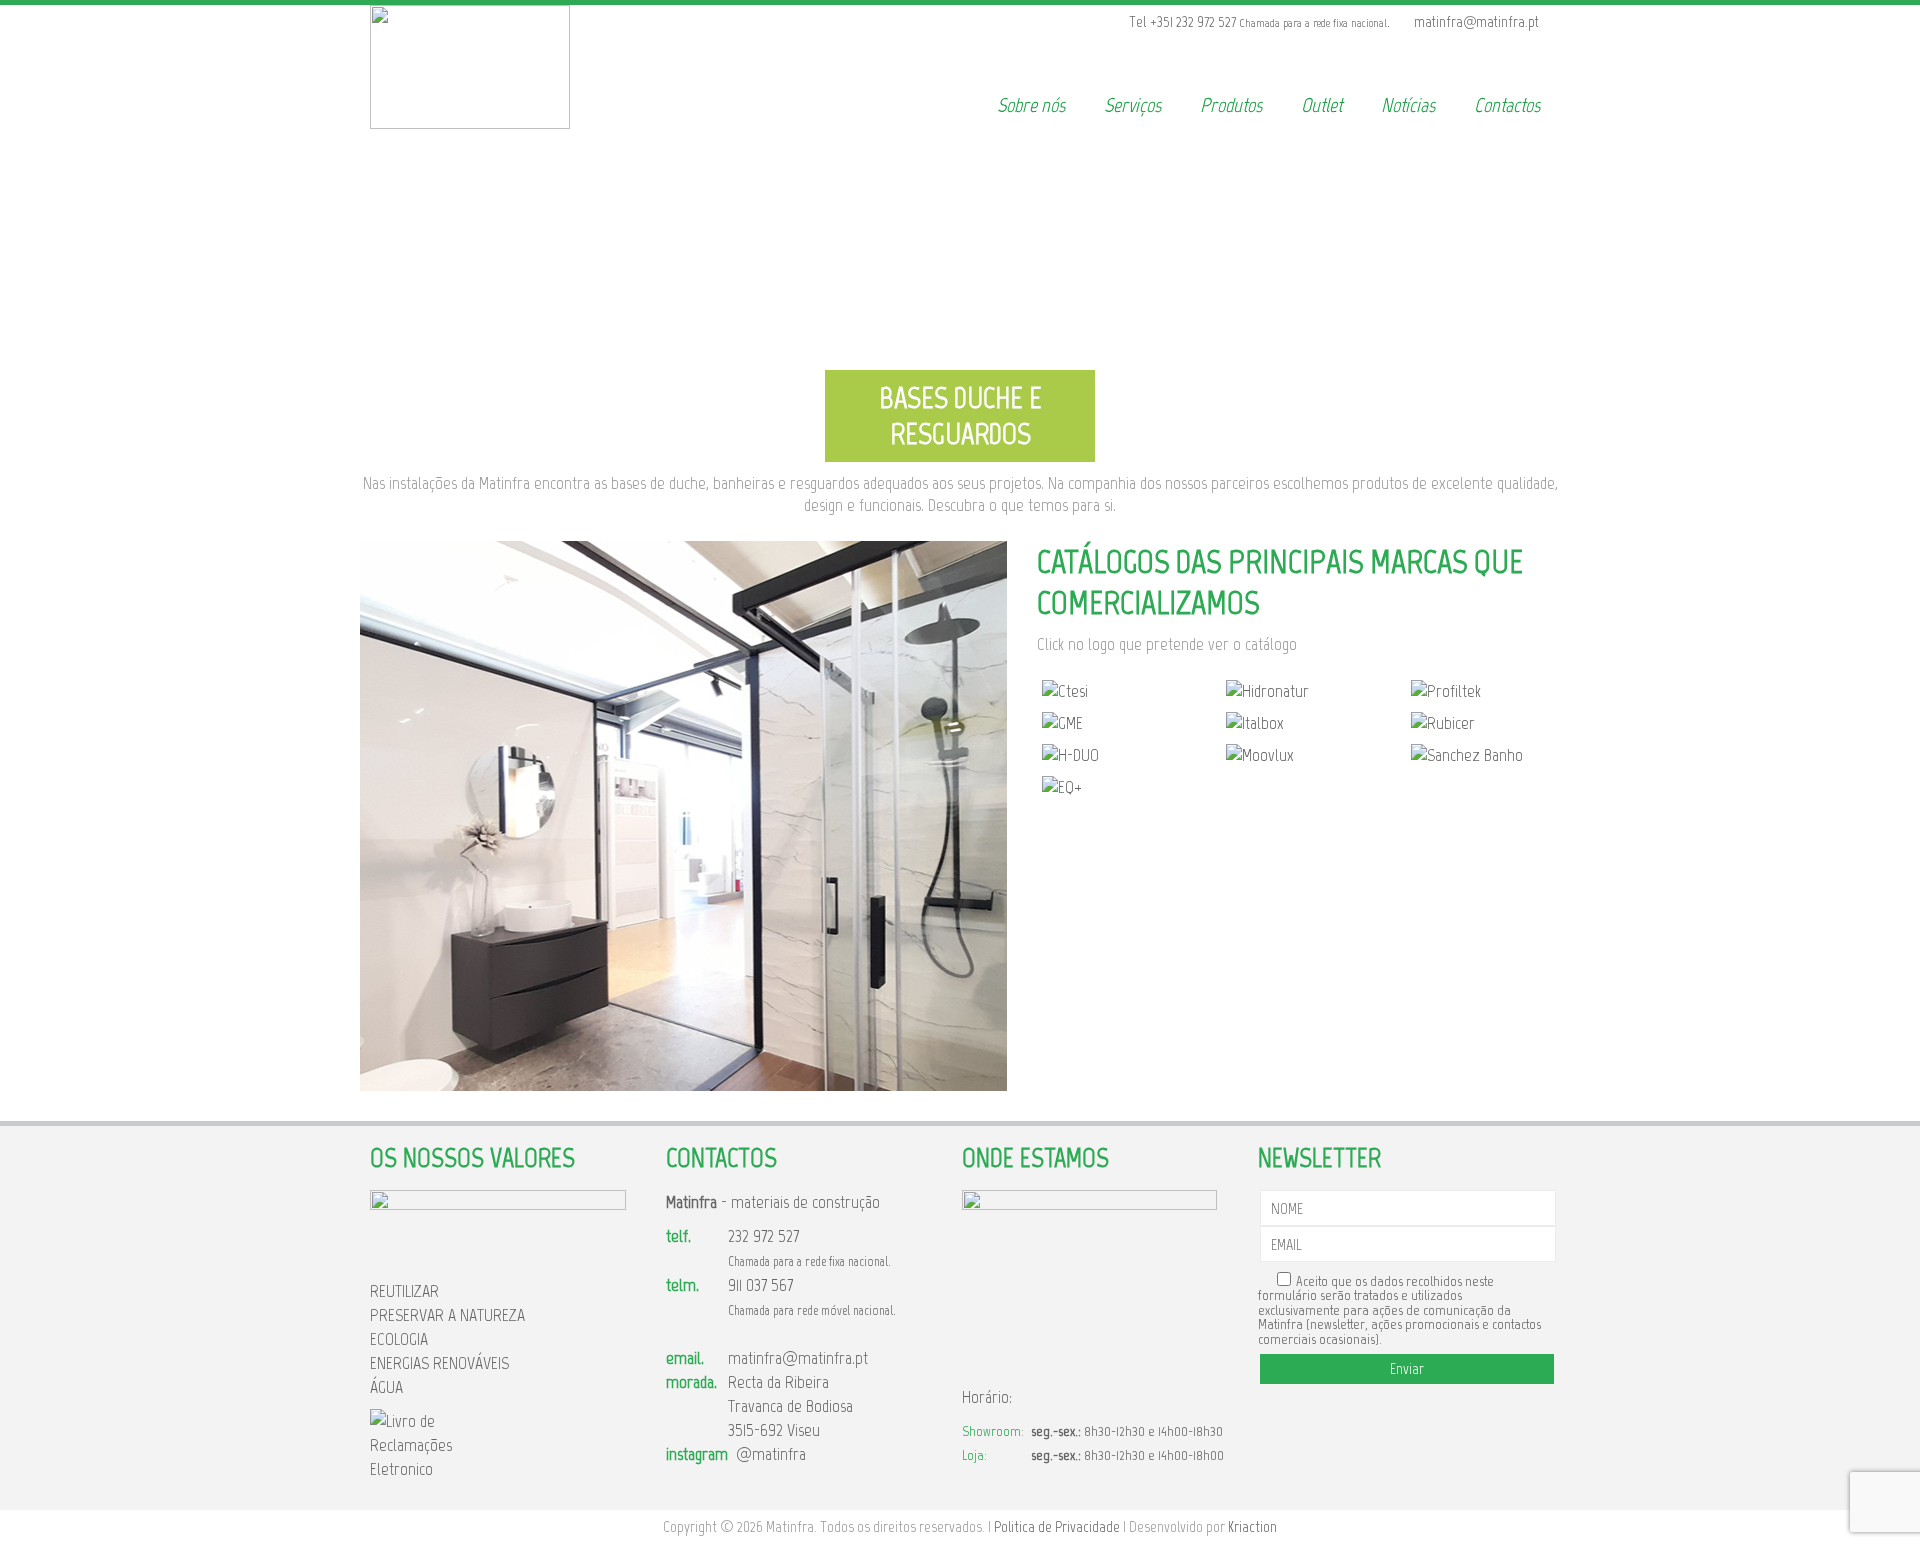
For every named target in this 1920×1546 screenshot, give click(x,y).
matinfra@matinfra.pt (798, 1358)
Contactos (1507, 105)
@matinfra (767, 1454)
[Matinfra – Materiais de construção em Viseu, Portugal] (470, 122)
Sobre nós (1031, 105)
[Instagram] (1551, 22)
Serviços (1132, 105)
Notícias (1408, 105)
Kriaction (1252, 1526)
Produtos (1231, 105)
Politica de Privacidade (1057, 1526)
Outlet (1321, 105)
